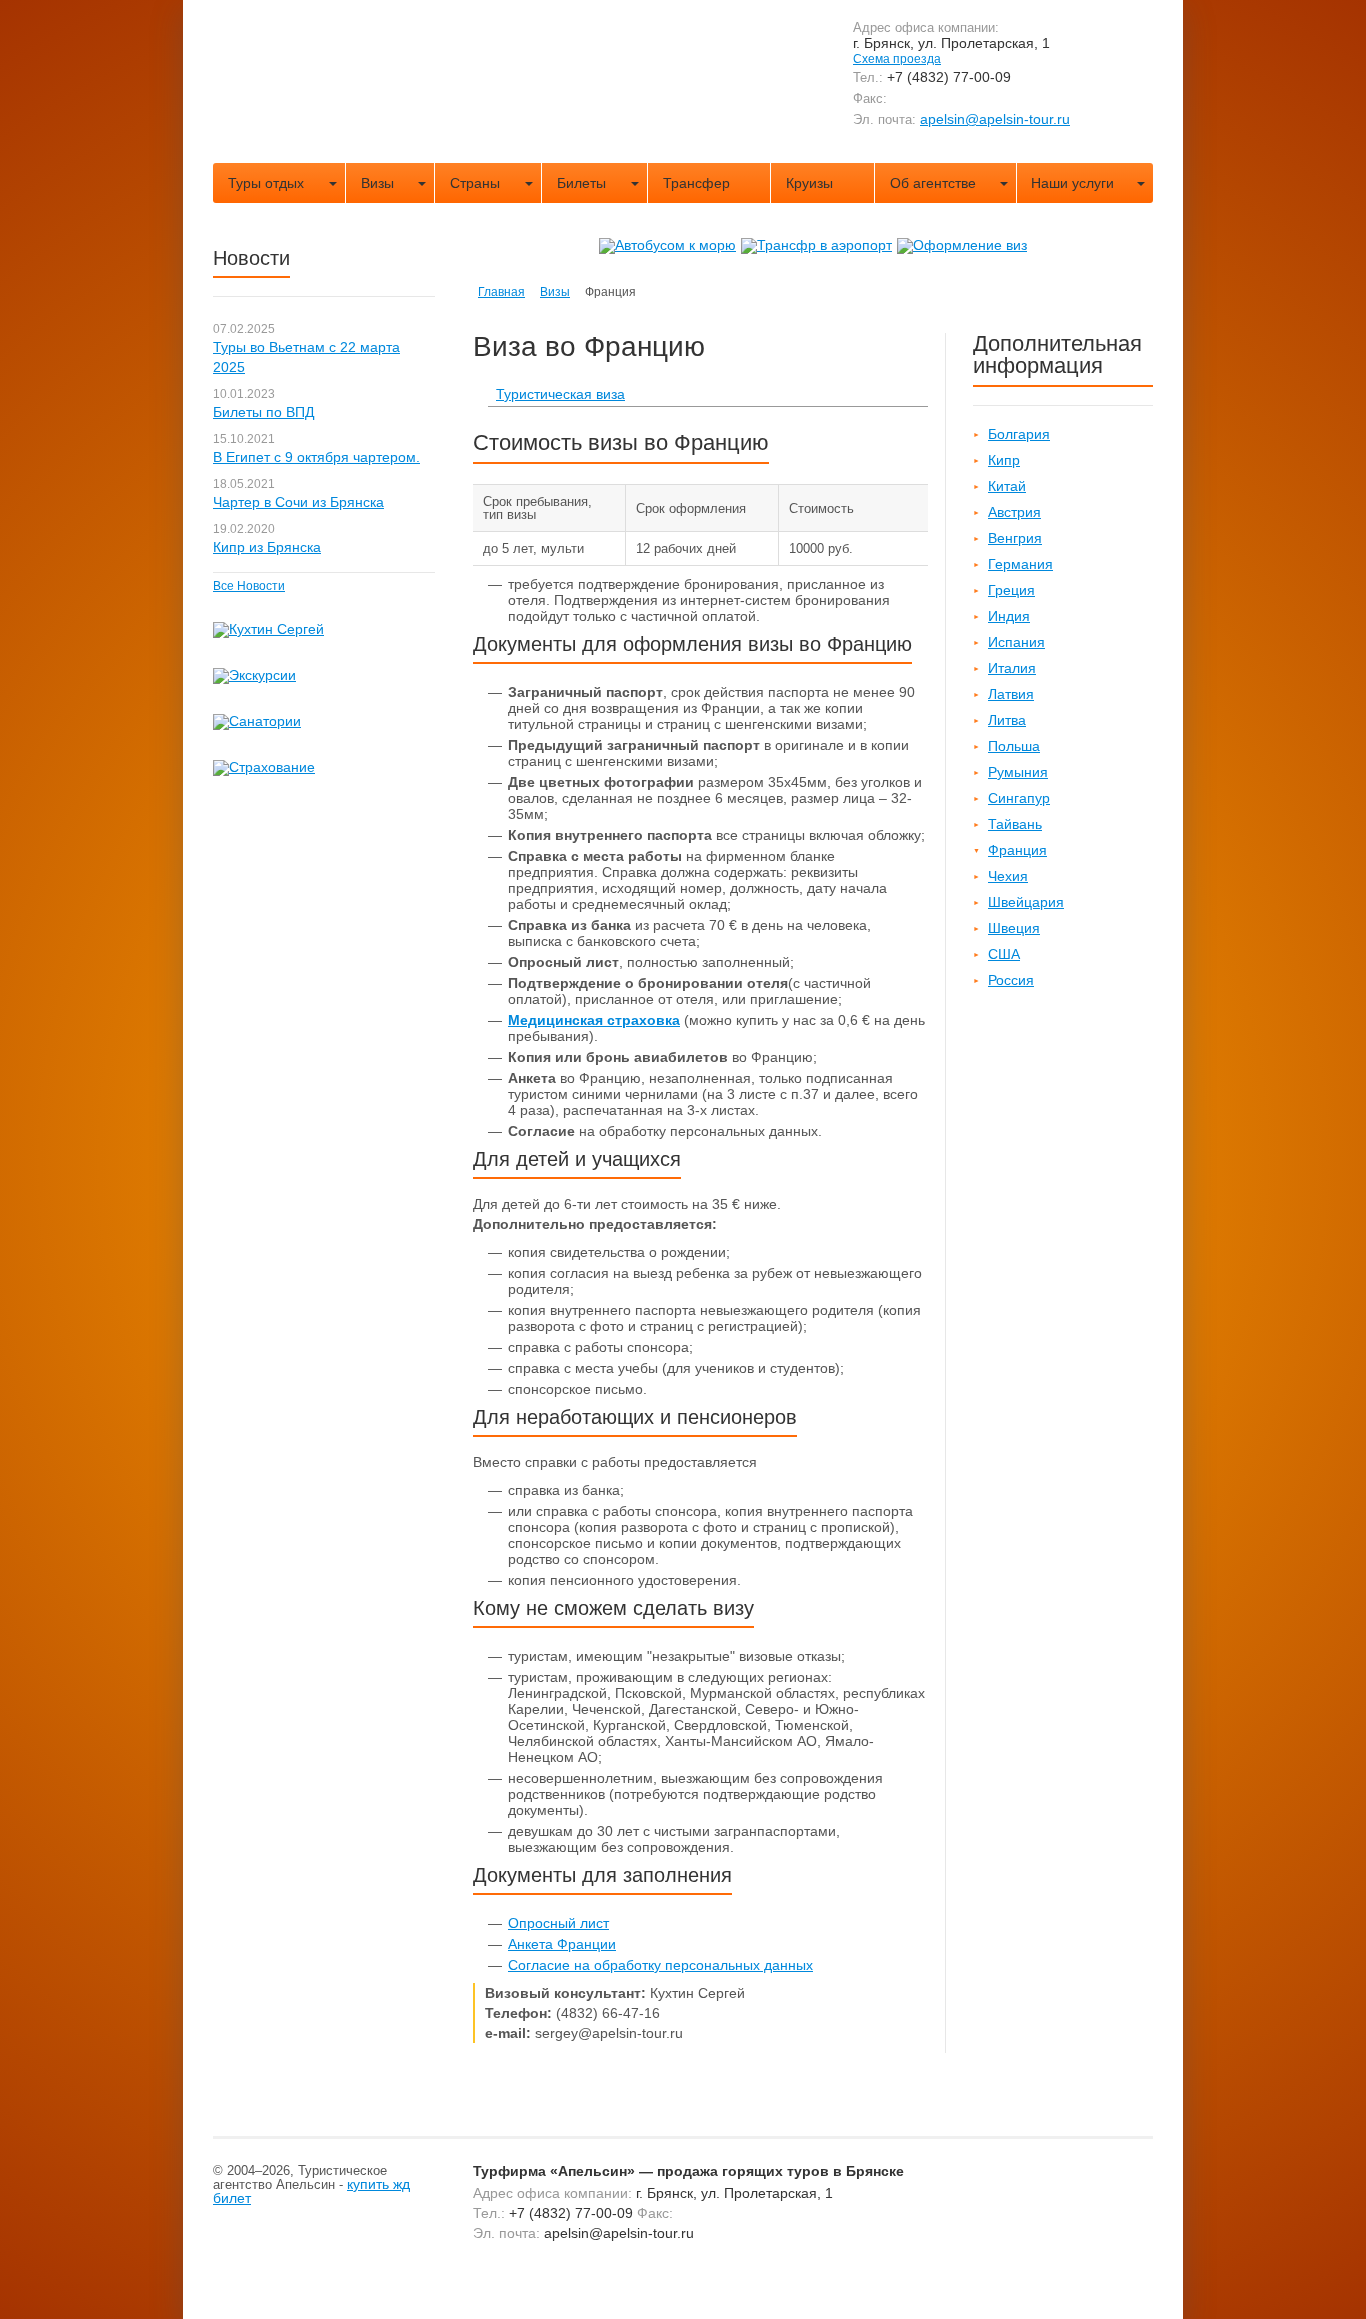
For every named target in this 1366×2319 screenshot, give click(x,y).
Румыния (1018, 772)
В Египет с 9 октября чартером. (316, 457)
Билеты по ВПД (263, 412)
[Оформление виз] (962, 245)
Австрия (1014, 512)
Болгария (1019, 434)
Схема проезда (897, 59)
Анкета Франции (562, 1944)
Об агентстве (933, 183)
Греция (1011, 590)
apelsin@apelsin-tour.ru (995, 119)
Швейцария (1026, 902)
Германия (1020, 564)
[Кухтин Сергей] (268, 629)
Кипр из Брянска (267, 547)
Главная (501, 292)
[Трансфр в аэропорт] (816, 245)
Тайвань (1015, 824)
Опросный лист (558, 1923)
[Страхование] (264, 767)
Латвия (1011, 694)
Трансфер (696, 183)
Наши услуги (1072, 183)
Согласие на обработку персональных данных (660, 1965)
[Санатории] (257, 721)
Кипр (1004, 460)
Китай (1007, 486)
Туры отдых (266, 183)
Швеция (1014, 928)
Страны (475, 183)
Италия (1012, 668)
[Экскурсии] (254, 675)
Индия (1009, 616)
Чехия (1008, 876)
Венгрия (1015, 538)
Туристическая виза (560, 394)
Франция (1017, 850)
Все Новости (249, 586)
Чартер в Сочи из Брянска (298, 502)
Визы (377, 183)
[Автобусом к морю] (667, 245)
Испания (1016, 642)
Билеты (581, 183)
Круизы (809, 183)
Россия (1011, 980)
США (1004, 954)
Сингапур (1019, 798)
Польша (1014, 746)
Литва (1007, 720)
